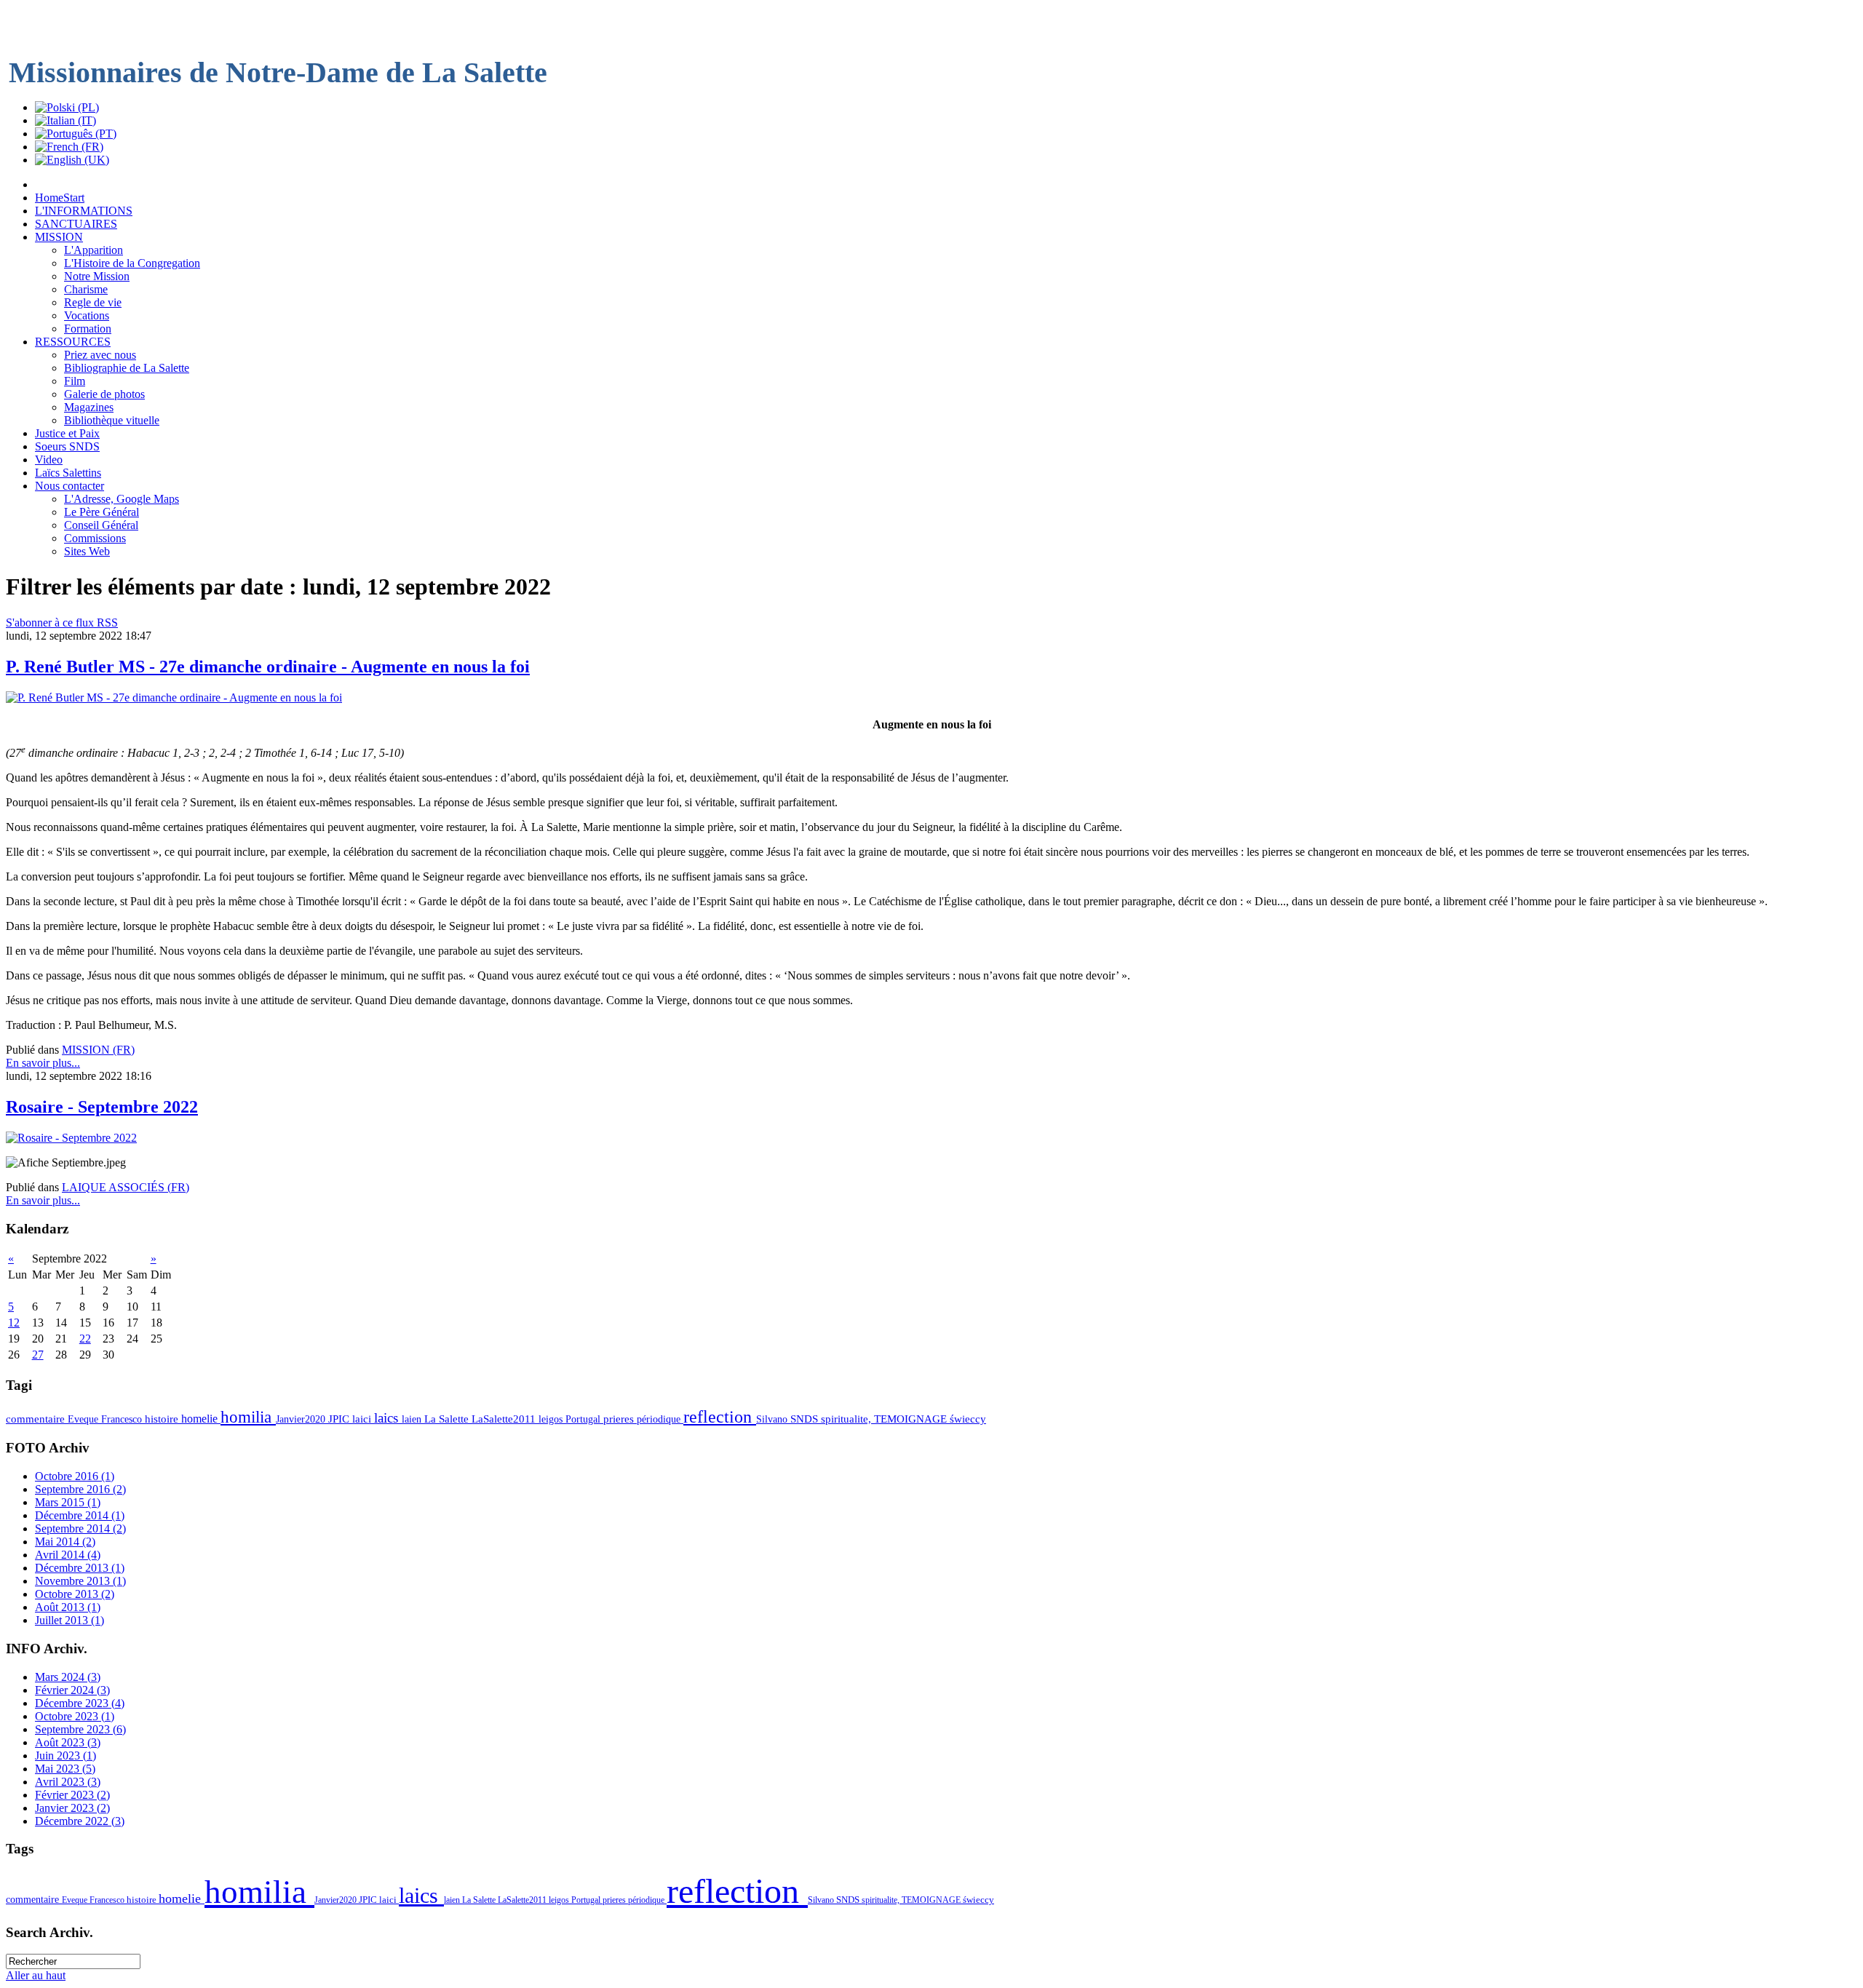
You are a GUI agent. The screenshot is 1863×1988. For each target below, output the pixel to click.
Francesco (123, 1419)
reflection (720, 1417)
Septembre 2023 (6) (80, 1729)
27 (38, 1355)
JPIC (340, 1419)
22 (85, 1339)
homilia (248, 1417)
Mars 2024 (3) (68, 1677)
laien (413, 1419)
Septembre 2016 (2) (80, 1489)
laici (363, 1419)
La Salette (448, 1419)
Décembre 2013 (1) (80, 1568)
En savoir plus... (43, 1063)
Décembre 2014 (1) (80, 1515)
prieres (620, 1419)
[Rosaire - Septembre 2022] (71, 1138)
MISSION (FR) (98, 1050)
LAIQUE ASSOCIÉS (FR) (126, 1187)
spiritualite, (847, 1419)
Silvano (773, 1419)
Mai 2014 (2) (65, 1542)
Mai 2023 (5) (65, 1769)
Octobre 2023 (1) (75, 1716)
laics (388, 1418)
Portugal (584, 1419)
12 (14, 1323)
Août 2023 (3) (68, 1742)
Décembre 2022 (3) (80, 1821)
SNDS (806, 1419)
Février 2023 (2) (72, 1795)
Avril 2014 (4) (68, 1555)
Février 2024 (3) (72, 1690)
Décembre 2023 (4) (80, 1703)
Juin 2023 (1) (65, 1756)
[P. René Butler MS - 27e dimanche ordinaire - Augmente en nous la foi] (174, 697)
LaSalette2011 (505, 1419)
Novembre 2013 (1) (80, 1581)
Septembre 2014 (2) (80, 1528)
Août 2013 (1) (68, 1607)
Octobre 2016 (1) (75, 1476)
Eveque (84, 1419)
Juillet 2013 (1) (69, 1620)
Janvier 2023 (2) (72, 1808)
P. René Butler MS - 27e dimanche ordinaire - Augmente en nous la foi (268, 667)
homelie (201, 1419)
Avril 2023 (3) (68, 1782)
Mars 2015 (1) (68, 1502)
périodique (660, 1419)
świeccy (968, 1419)
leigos (552, 1419)
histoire (163, 1419)
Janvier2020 (302, 1419)
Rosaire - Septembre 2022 (102, 1107)
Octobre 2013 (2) (75, 1594)
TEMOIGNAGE (912, 1419)
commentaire (37, 1419)
